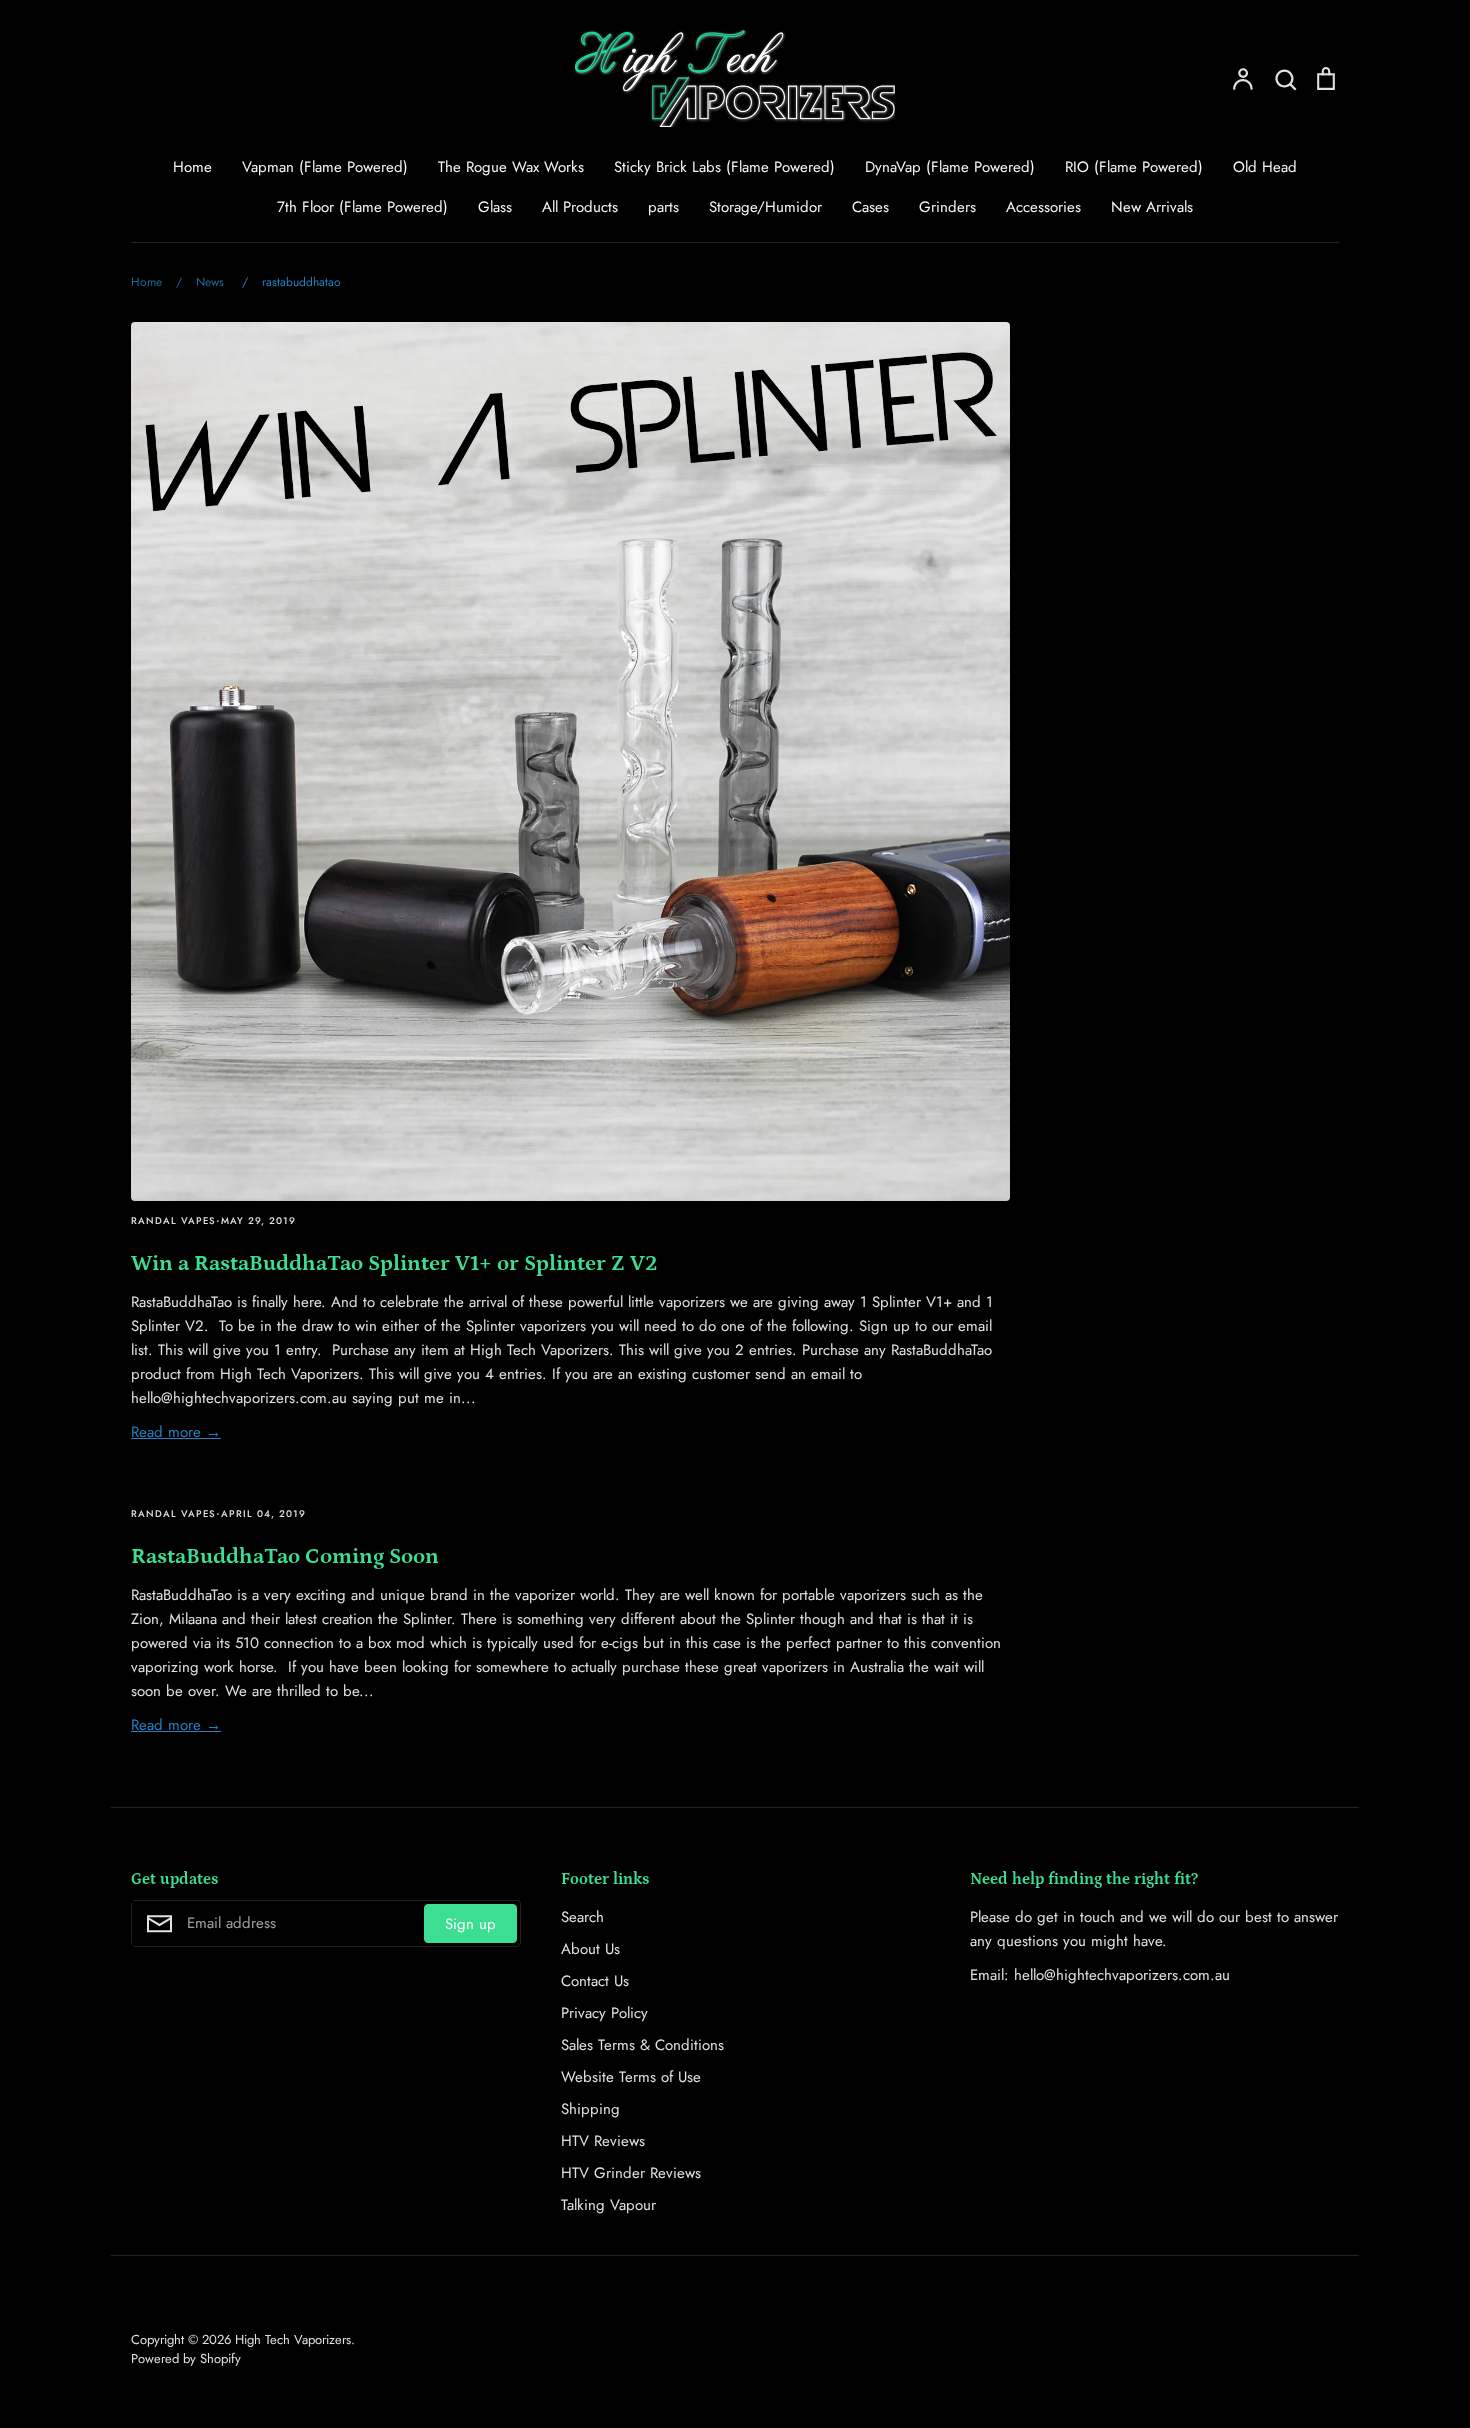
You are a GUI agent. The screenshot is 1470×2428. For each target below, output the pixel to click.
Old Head (1265, 167)
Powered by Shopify (186, 2358)
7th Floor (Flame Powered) (362, 207)
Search (582, 1917)
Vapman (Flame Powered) (325, 167)
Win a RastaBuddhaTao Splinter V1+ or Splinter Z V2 (394, 1263)
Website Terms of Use (631, 2077)
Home (192, 167)
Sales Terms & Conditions (642, 2045)
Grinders (947, 207)
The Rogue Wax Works (511, 167)
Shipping (590, 2109)
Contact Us (595, 1981)
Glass (495, 207)
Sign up (470, 1924)
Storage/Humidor (765, 207)
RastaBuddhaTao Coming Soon (285, 1556)
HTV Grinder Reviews (631, 2173)
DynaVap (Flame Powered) (950, 167)
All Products (580, 207)
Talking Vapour (608, 2205)
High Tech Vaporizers (293, 2339)
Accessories (1043, 207)
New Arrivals (1152, 207)
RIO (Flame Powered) (1134, 167)
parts (663, 207)
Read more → (176, 1432)
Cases (870, 207)
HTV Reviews (603, 2141)
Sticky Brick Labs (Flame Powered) (724, 167)
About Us (590, 1949)
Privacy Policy (604, 2013)
